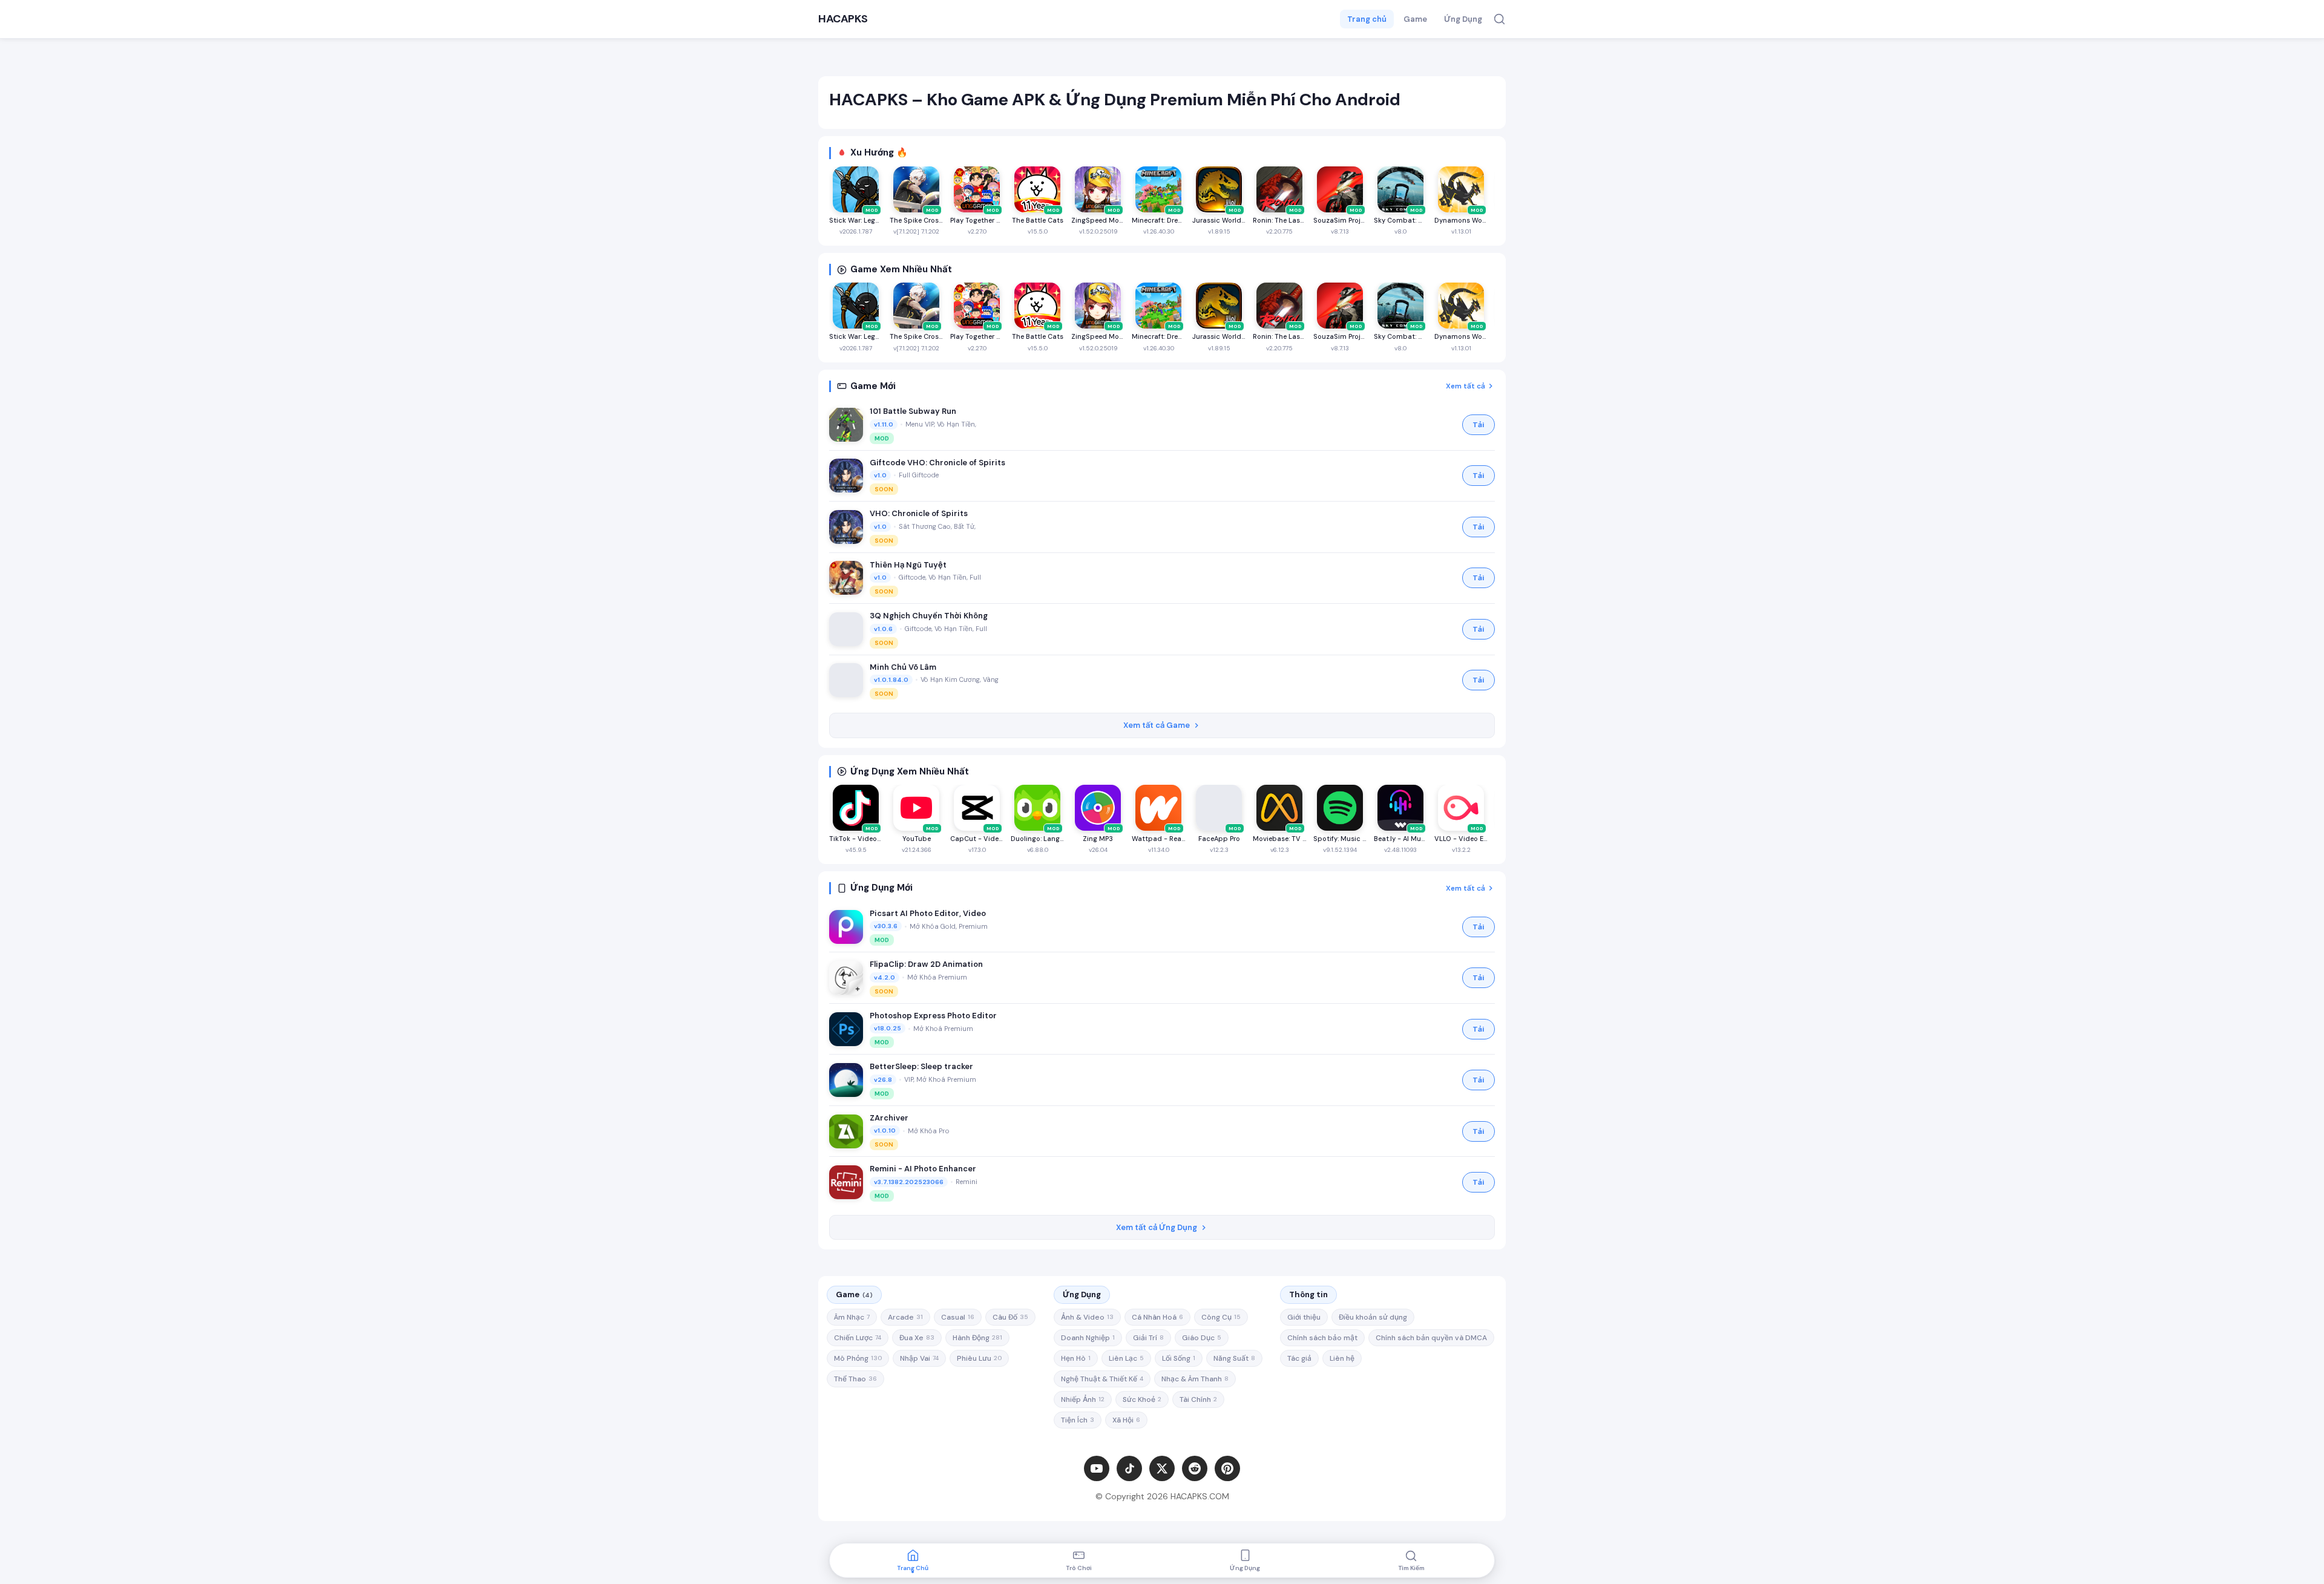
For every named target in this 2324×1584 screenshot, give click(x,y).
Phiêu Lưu (979, 1358)
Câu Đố (1010, 1317)
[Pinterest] (1227, 1468)
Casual (958, 1317)
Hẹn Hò (1076, 1358)
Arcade (905, 1317)
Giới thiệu (1304, 1317)
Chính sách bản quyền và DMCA (1431, 1338)
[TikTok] (1129, 1468)
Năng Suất (1234, 1358)
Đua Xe (917, 1338)
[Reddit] (1195, 1468)
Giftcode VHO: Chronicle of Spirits (937, 463)
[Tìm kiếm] (1499, 19)
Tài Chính (1198, 1399)
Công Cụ (1221, 1317)
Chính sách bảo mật (1322, 1338)
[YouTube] (1097, 1468)
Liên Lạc (1126, 1358)
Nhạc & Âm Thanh (1195, 1379)
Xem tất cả (1466, 386)
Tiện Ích (1078, 1420)
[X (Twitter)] (1162, 1468)
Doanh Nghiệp (1088, 1338)
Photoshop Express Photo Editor (933, 1016)
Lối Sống (1179, 1358)
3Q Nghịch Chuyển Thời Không (929, 616)
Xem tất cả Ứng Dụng (1157, 1227)
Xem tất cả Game (1157, 725)
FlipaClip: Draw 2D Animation (926, 964)
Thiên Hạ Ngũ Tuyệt (908, 565)
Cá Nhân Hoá (1157, 1317)
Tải (1479, 425)
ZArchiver (889, 1118)
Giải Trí (1148, 1338)
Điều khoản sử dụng (1373, 1317)
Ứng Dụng (1463, 19)
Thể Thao (855, 1379)
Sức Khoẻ (1142, 1399)
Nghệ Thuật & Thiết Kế (1102, 1379)
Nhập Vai (919, 1358)
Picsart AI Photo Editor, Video (928, 913)
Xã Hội (1126, 1420)
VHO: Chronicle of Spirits (919, 513)
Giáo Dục (1202, 1338)
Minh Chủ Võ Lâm (903, 667)
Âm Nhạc (852, 1317)
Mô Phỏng (858, 1358)
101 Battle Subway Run (913, 411)
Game (1415, 19)
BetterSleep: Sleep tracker (921, 1066)
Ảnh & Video (1087, 1317)
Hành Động (977, 1338)
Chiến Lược (858, 1338)
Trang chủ (1367, 19)
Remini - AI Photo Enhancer (923, 1169)
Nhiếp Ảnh (1083, 1399)
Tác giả (1299, 1358)
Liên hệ (1342, 1358)
